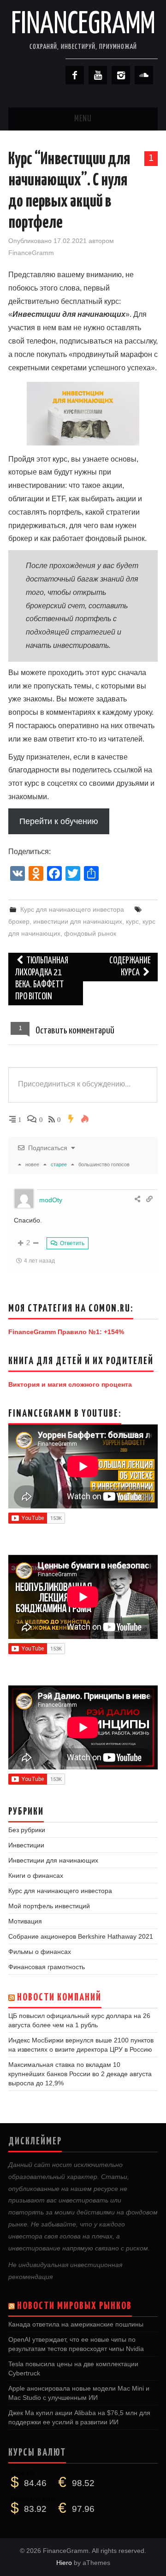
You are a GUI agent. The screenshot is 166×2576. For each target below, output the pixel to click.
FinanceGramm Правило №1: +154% (66, 1332)
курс (132, 921)
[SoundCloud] (144, 75)
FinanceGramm (83, 25)
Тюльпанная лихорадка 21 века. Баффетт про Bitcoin (42, 979)
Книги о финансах (36, 1876)
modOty (51, 1200)
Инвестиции (26, 1845)
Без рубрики (27, 1830)
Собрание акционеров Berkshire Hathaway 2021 (81, 1936)
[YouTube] (98, 75)
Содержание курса (130, 967)
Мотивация (25, 1921)
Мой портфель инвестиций (49, 1906)
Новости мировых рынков (74, 2306)
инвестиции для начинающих (78, 921)
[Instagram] (121, 75)
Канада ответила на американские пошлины (76, 2324)
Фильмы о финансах (40, 1952)
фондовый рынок (90, 933)
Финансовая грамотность (47, 1967)
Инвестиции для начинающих (53, 1860)
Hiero (64, 2563)
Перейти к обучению (59, 821)
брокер (19, 921)
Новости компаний (59, 1998)
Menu (83, 119)
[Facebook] (75, 75)
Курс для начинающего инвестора (72, 909)
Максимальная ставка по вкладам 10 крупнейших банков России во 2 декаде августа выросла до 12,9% (80, 2074)
